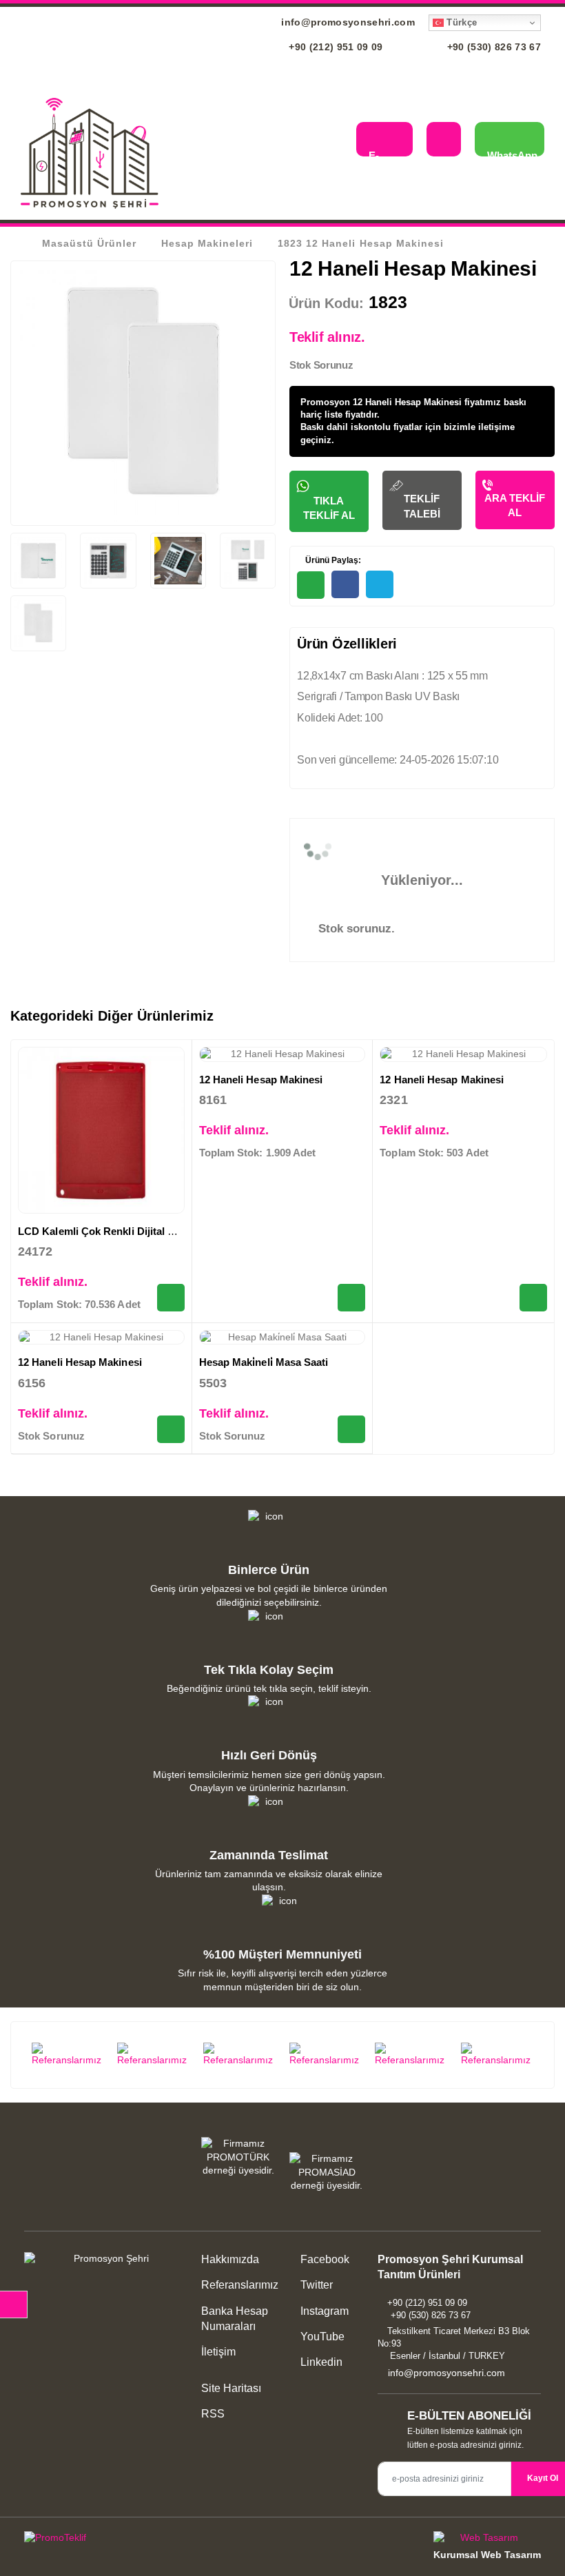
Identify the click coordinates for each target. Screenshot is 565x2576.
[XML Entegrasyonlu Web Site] (150, 2540)
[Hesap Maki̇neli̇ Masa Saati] (282, 1338)
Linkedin (320, 2362)
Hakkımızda (230, 2259)
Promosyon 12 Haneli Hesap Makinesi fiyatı (393, 402)
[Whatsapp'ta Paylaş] (311, 585)
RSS (213, 2414)
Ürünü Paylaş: (332, 560)
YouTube (321, 2337)
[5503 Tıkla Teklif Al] (351, 1429)
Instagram (323, 2311)
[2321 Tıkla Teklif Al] (533, 1298)
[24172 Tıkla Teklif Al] (171, 1298)
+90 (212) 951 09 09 (335, 47)
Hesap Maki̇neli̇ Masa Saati (264, 1362)
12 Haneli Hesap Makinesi (261, 1080)
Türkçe (460, 22)
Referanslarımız (240, 2285)
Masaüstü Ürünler (89, 243)
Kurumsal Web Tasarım (487, 2555)
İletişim (218, 2352)
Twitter (315, 2285)
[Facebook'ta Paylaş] (345, 584)
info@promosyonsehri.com (347, 22)
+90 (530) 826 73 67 (492, 47)
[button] (335, 141)
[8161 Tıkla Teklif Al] (351, 1298)
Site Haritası (231, 2388)
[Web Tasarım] (487, 2540)
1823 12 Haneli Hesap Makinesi (360, 243)
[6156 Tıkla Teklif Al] (171, 1429)
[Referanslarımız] (68, 2055)
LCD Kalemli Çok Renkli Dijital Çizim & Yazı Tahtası (142, 1231)
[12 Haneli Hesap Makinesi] (282, 1054)
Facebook (323, 2259)
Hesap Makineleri (207, 243)
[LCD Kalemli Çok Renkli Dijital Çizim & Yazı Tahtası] (101, 1130)
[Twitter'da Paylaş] (380, 584)
